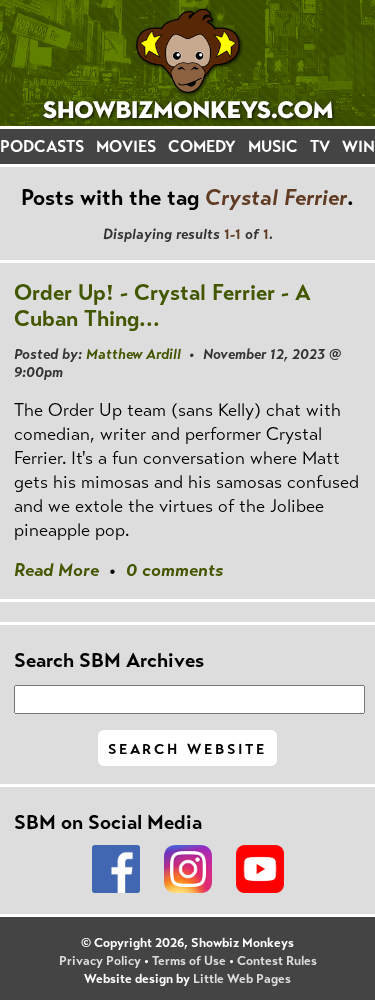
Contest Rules (277, 961)
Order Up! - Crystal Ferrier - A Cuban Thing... (162, 305)
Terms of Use (189, 961)
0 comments (174, 570)
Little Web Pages (242, 979)
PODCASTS (42, 146)
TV (320, 146)
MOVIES (126, 146)
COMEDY (202, 146)
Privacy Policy (100, 961)
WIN (358, 146)
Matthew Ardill (133, 354)
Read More (56, 570)
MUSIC (273, 146)
